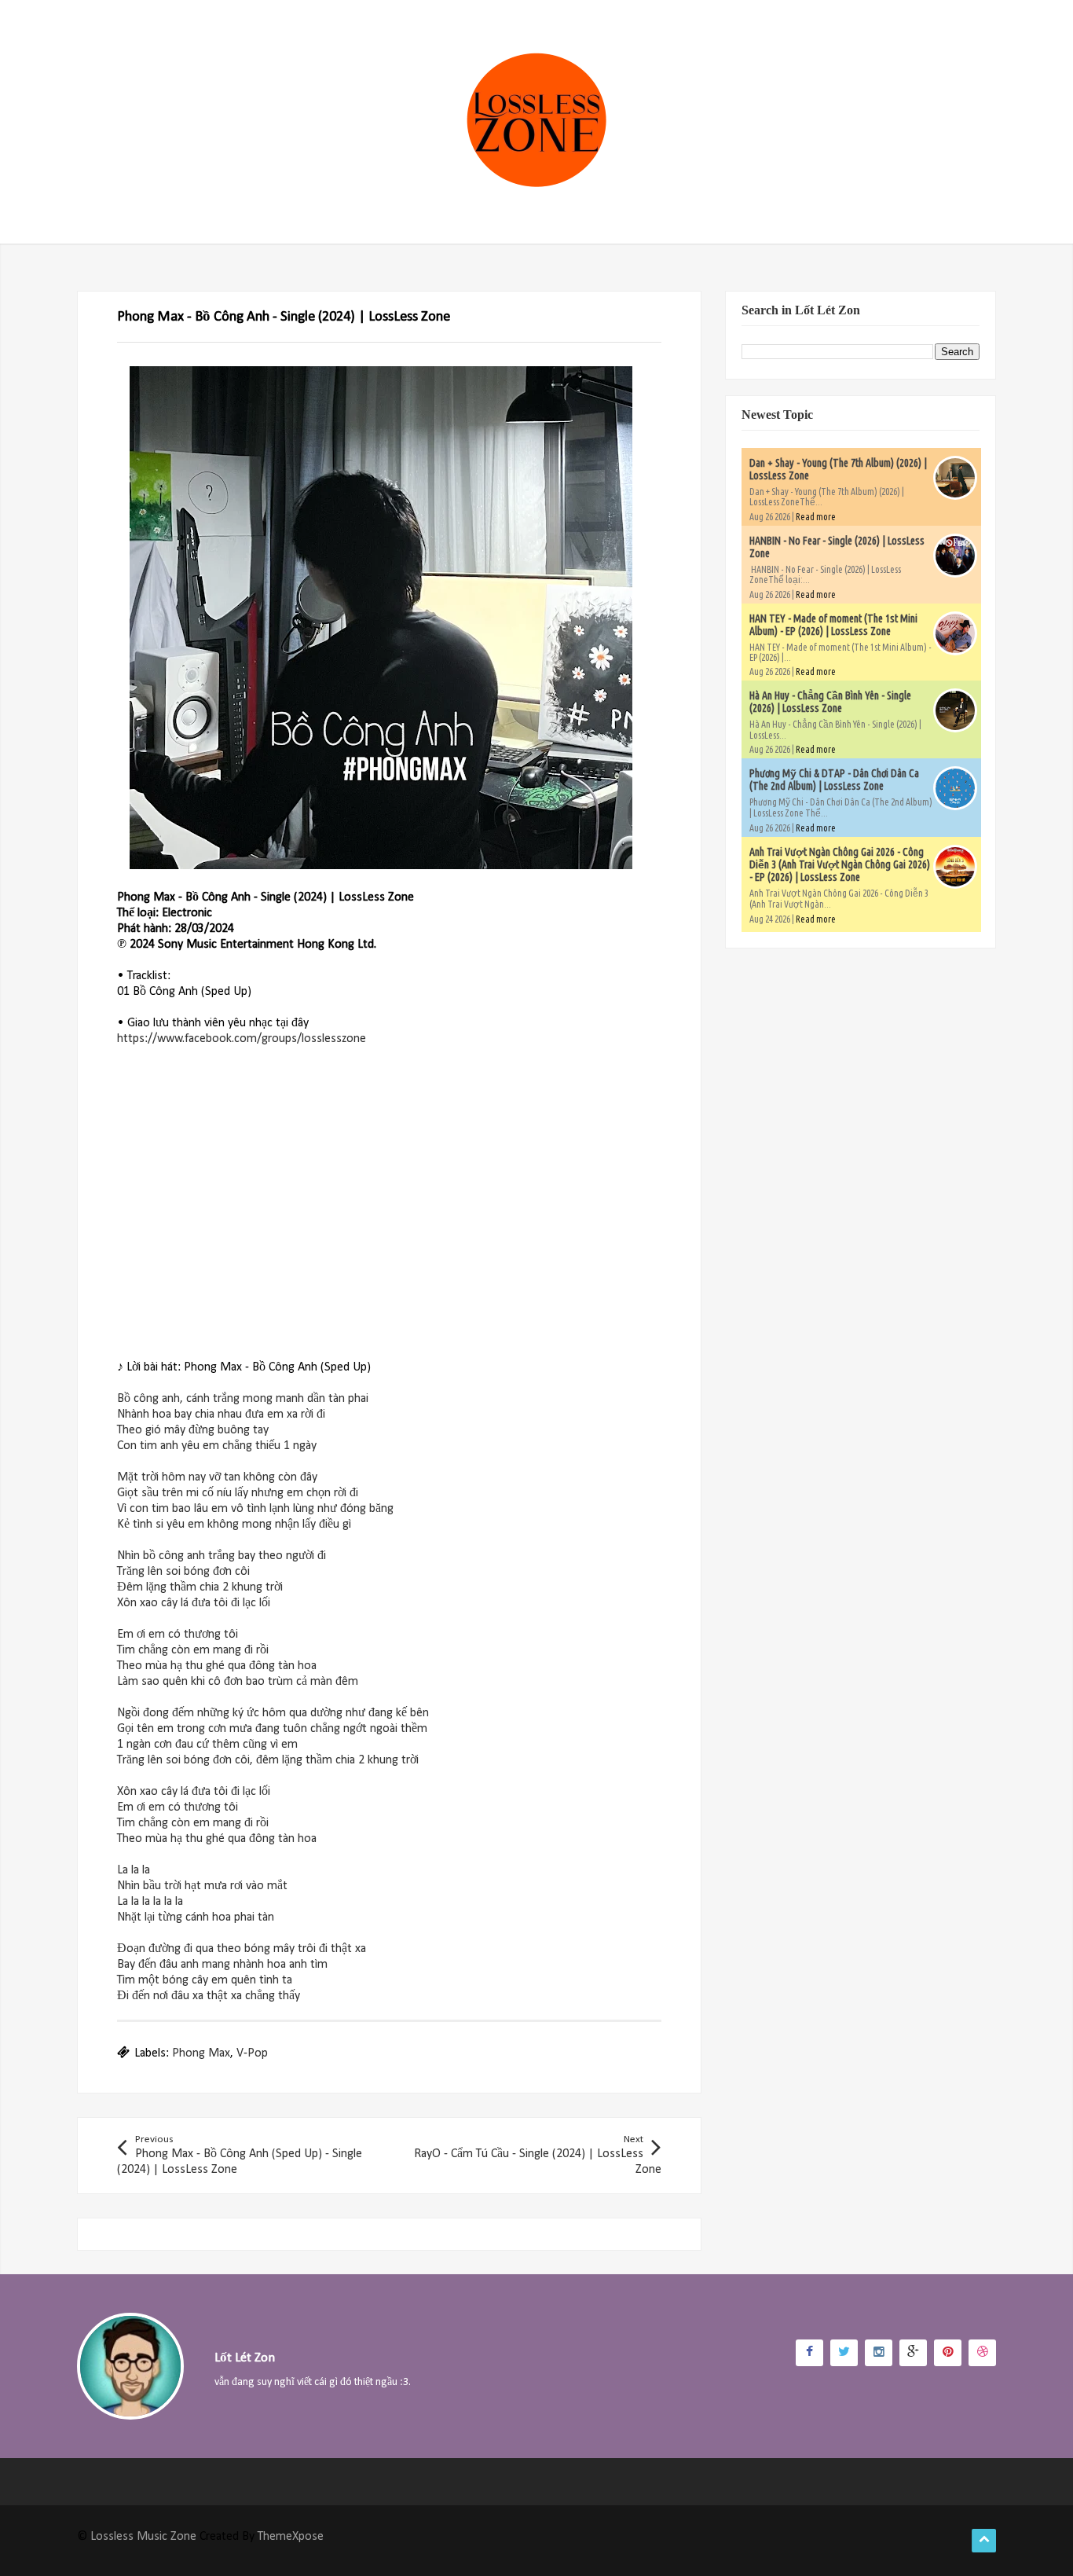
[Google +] (913, 2353)
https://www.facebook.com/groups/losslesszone (242, 1039)
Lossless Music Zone (143, 2537)
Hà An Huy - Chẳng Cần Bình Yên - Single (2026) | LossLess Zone (830, 702)
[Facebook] (809, 2353)
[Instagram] (879, 2353)
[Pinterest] (948, 2353)
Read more (816, 517)
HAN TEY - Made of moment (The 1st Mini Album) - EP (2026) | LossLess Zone (833, 625)
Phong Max (201, 2053)
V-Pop (252, 2053)
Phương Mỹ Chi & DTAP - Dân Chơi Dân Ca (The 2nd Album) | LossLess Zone (834, 780)
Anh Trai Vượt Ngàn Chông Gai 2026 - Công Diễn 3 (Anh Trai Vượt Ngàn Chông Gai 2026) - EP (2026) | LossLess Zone (840, 864)
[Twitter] (844, 2353)
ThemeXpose (291, 2537)
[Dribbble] (982, 2353)
